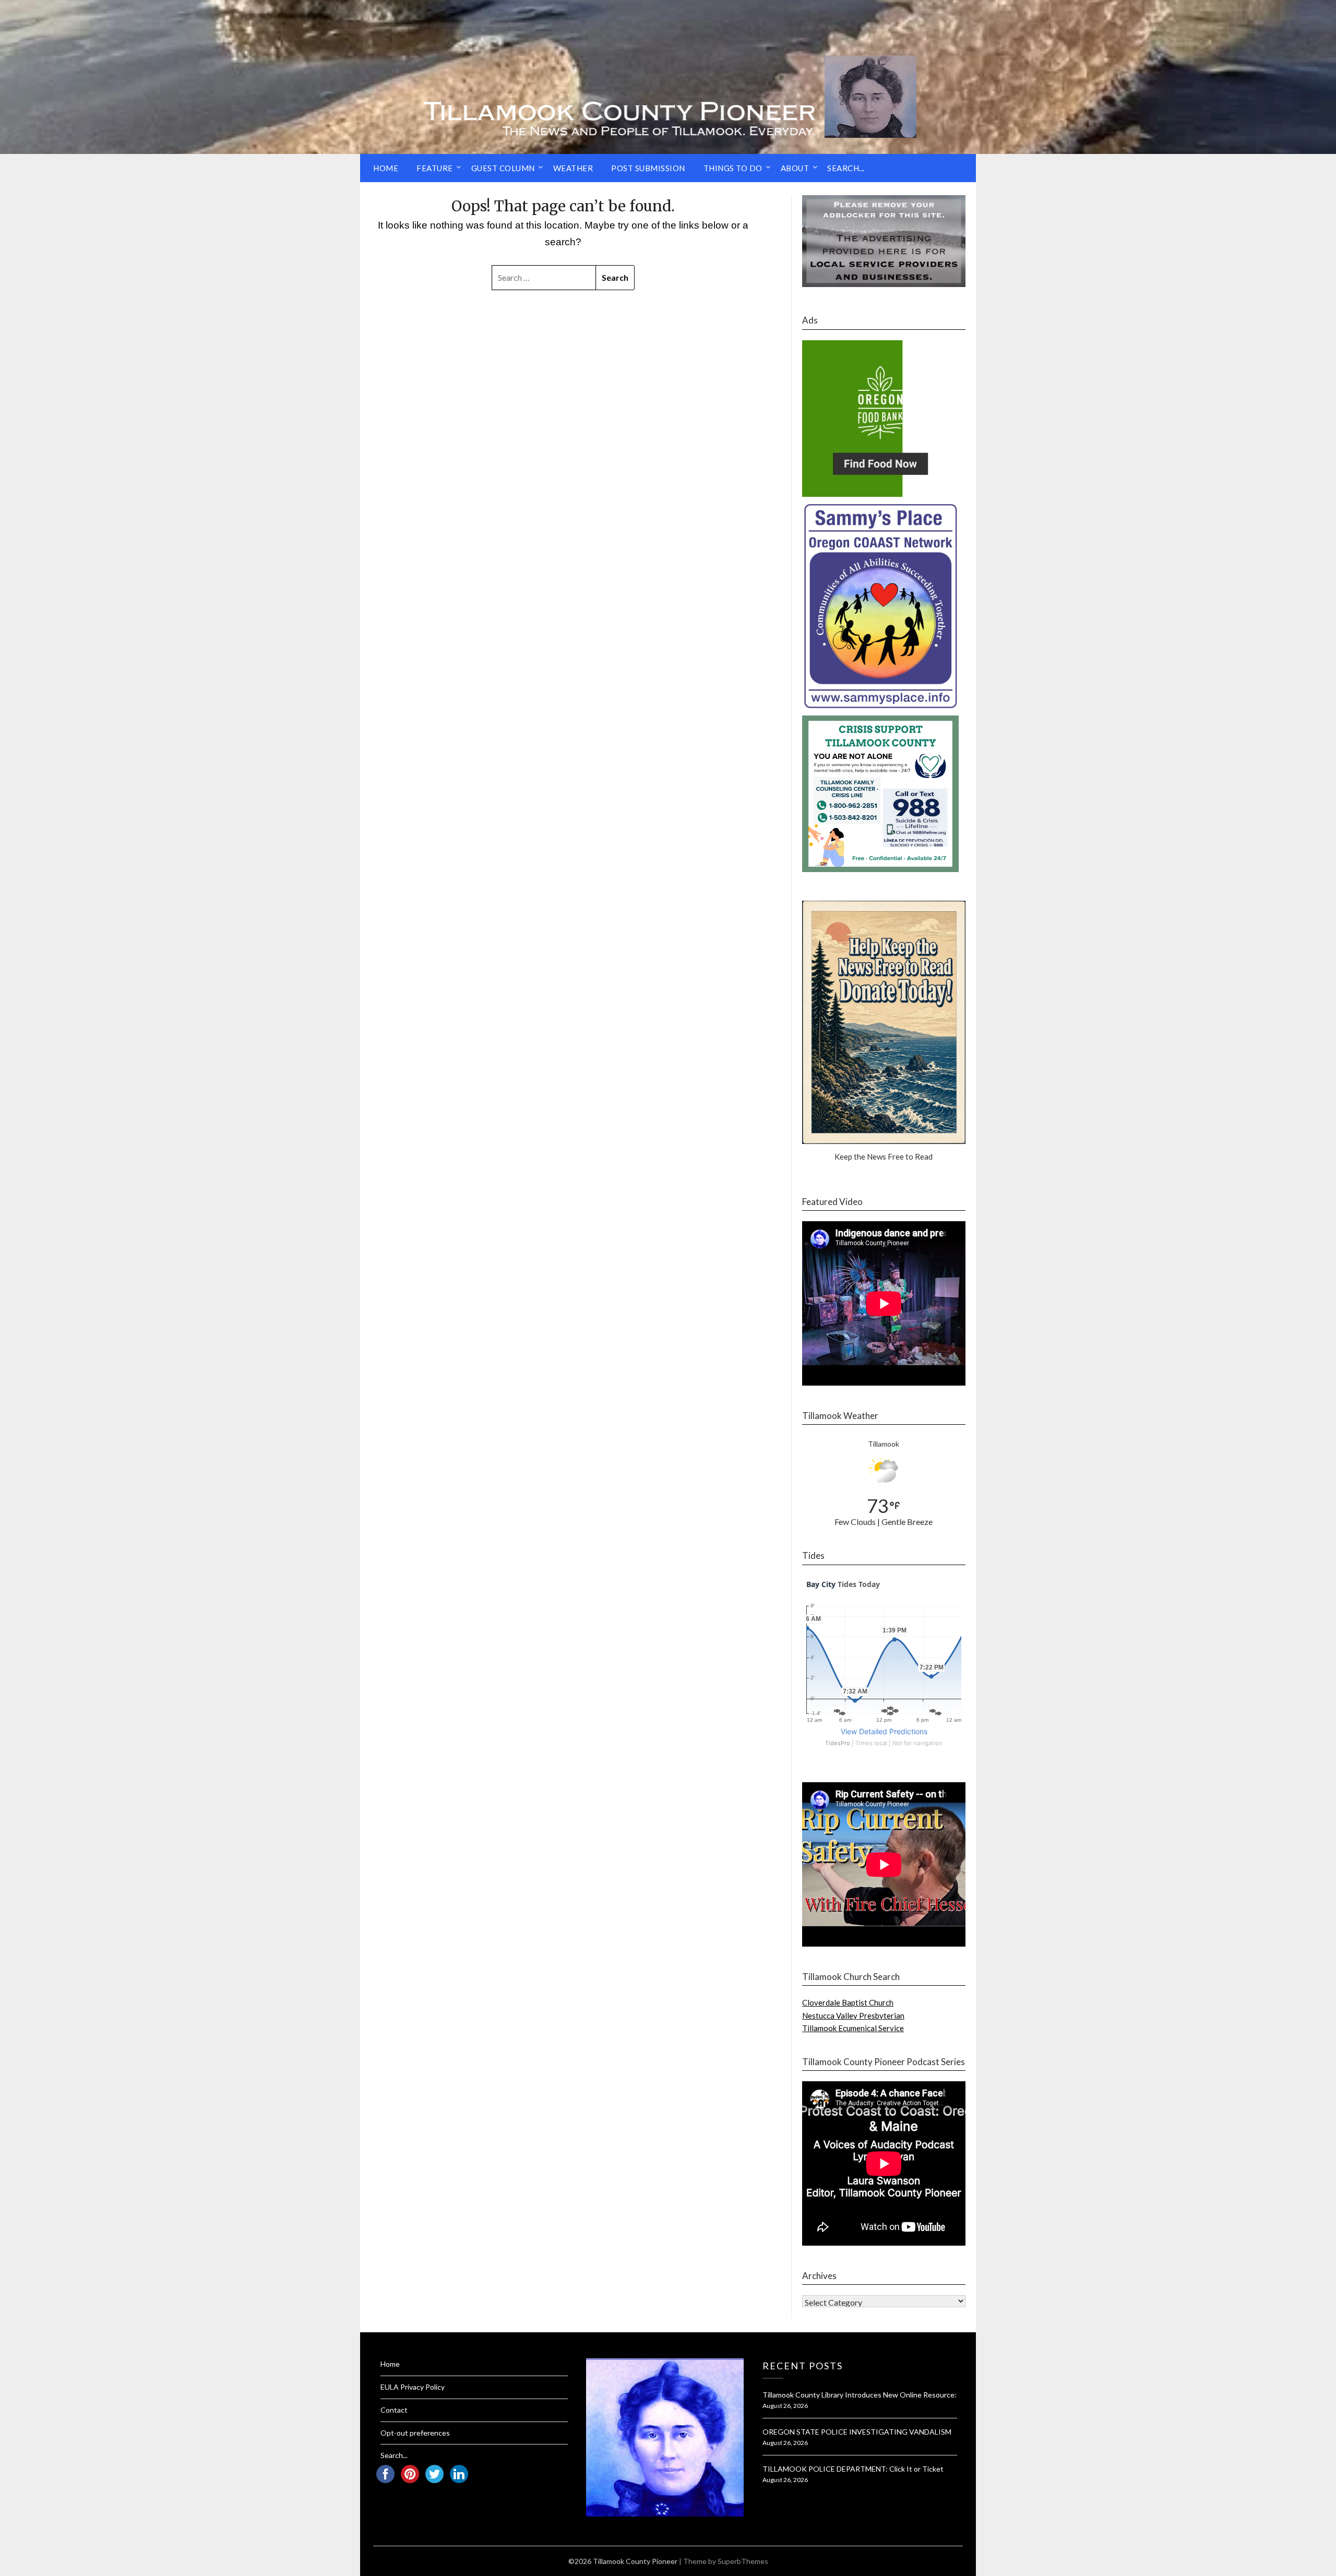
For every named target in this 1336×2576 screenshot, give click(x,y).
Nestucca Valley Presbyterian (853, 2016)
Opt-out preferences (415, 2433)
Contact (394, 2410)
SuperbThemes (743, 2561)
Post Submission (648, 168)
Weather (573, 168)
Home (386, 168)
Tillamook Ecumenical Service (853, 2028)
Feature (435, 168)
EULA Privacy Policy (413, 2387)
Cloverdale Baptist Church (848, 2002)
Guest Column (503, 168)
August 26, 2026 (785, 2406)
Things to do (733, 168)
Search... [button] (846, 168)
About (795, 168)
